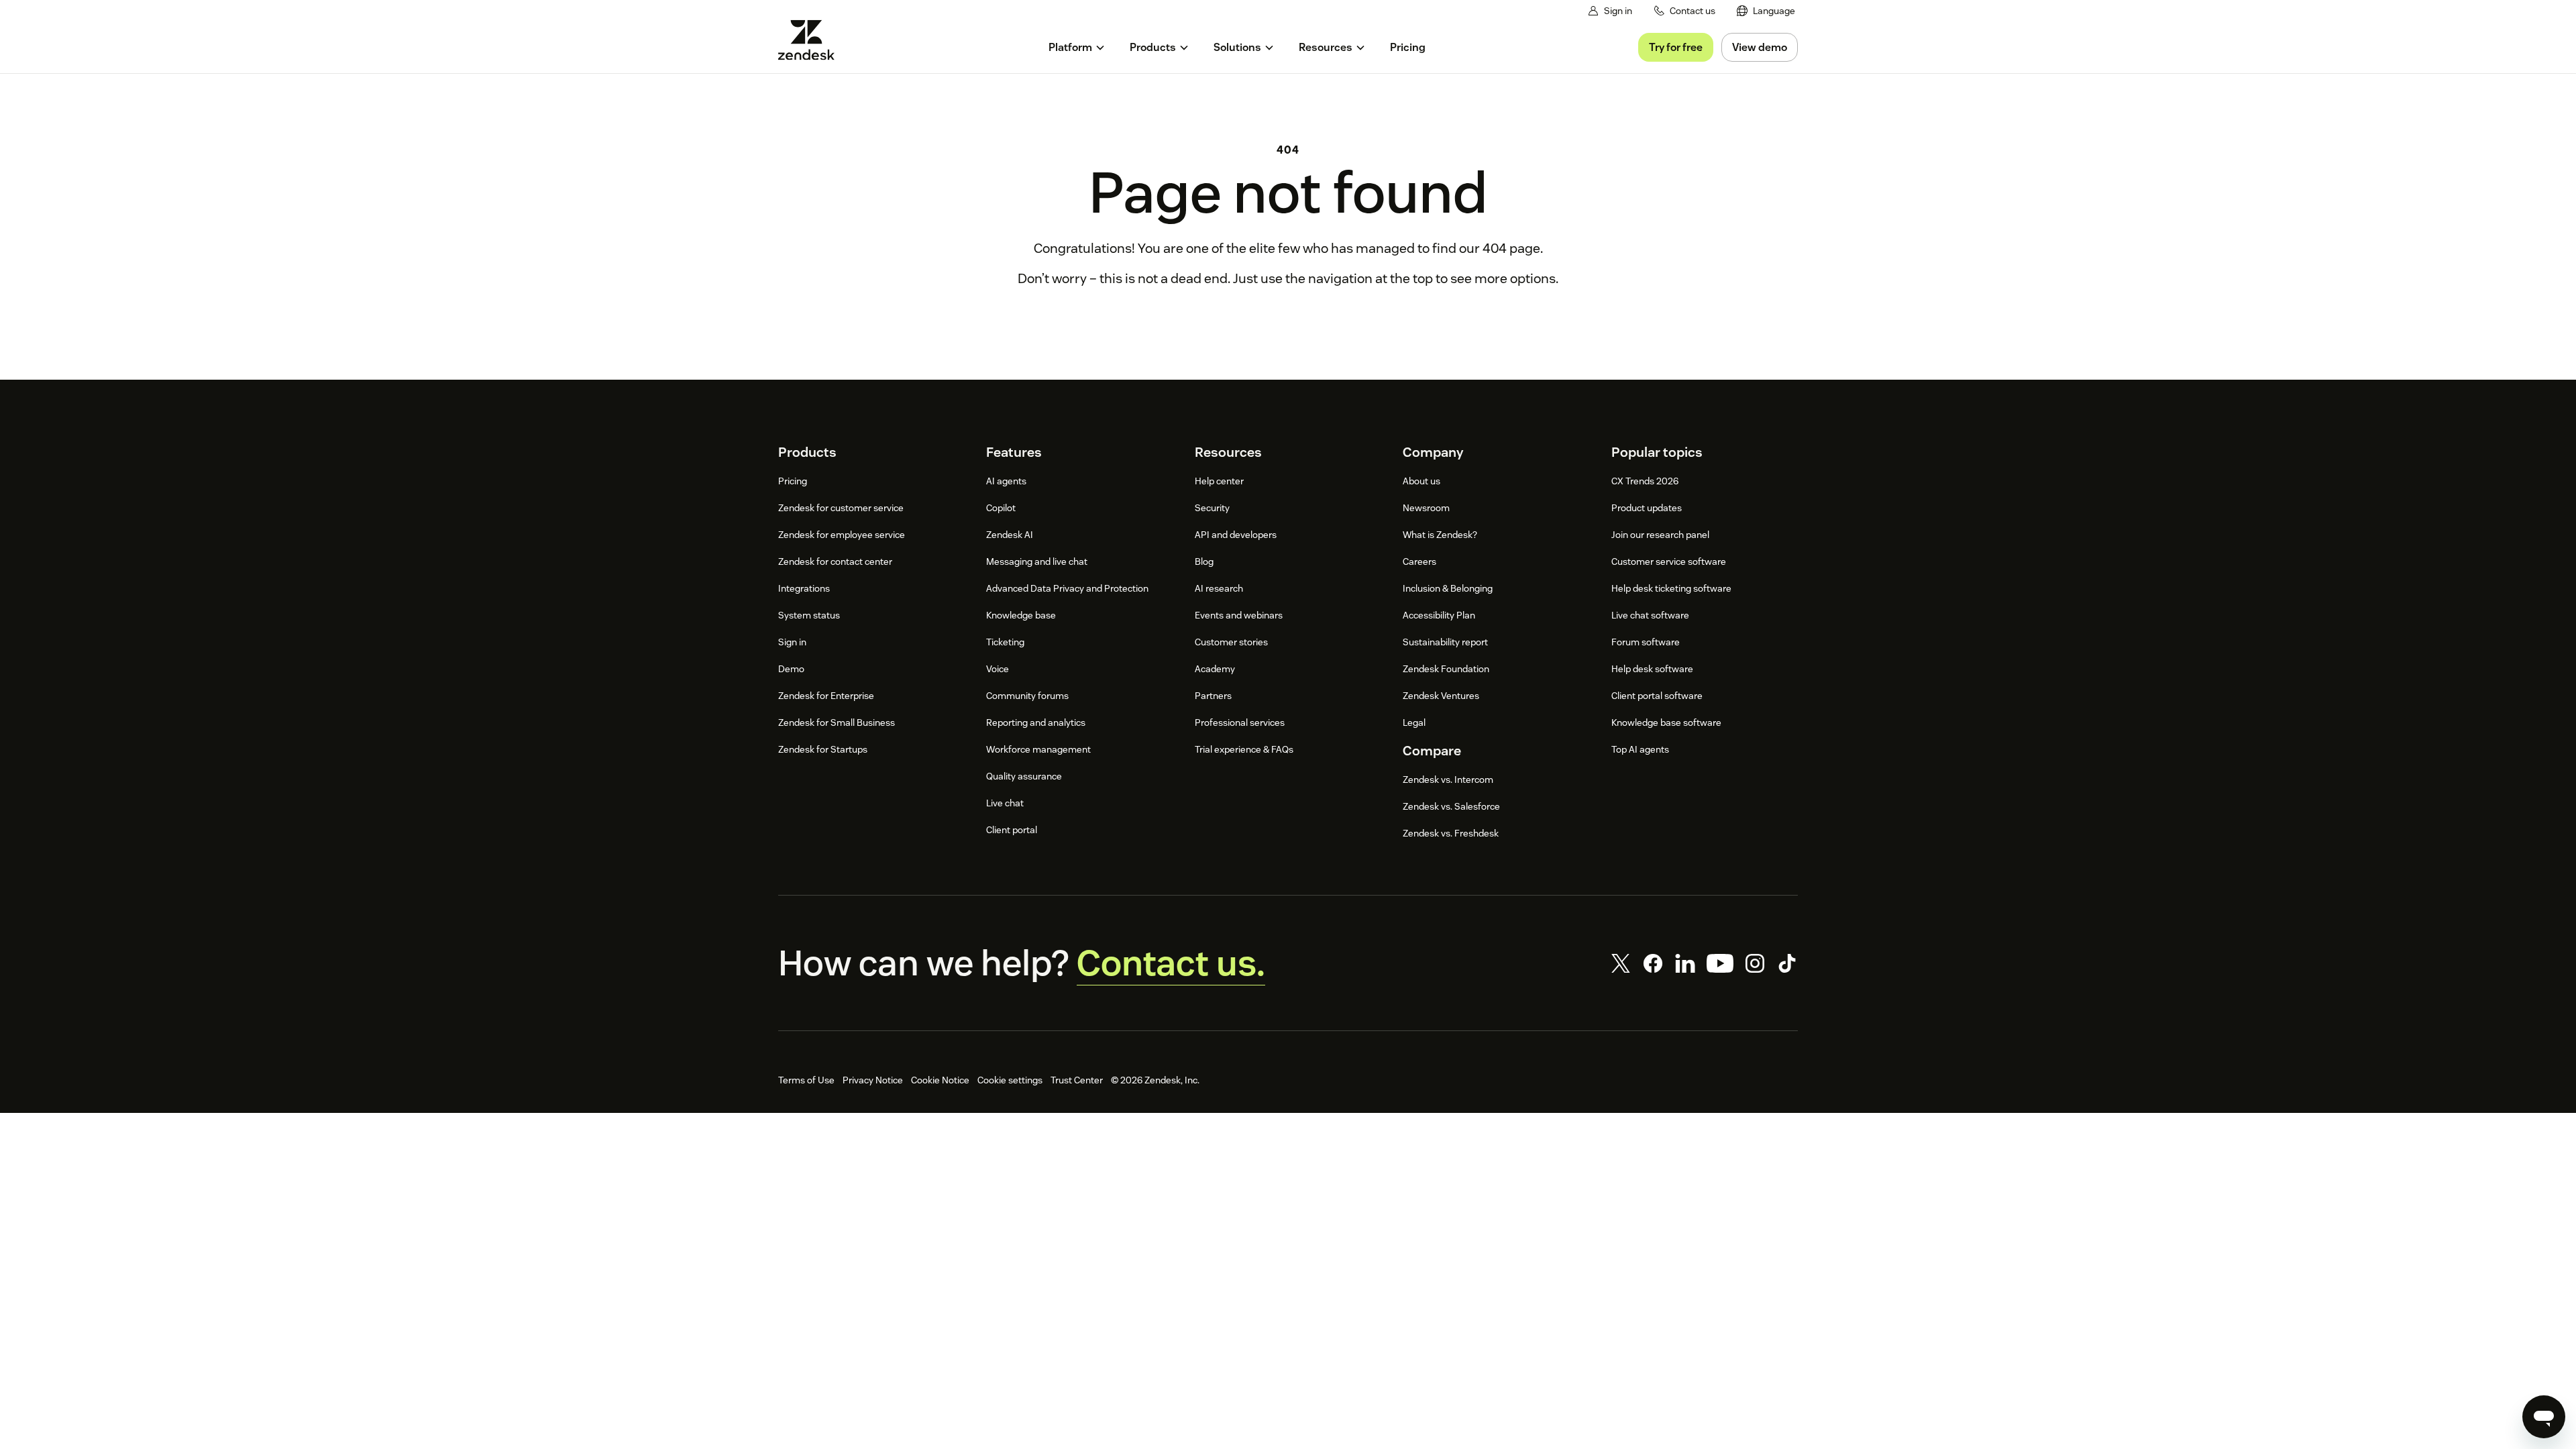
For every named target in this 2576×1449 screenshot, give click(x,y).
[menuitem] (1766, 11)
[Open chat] (2544, 1417)
